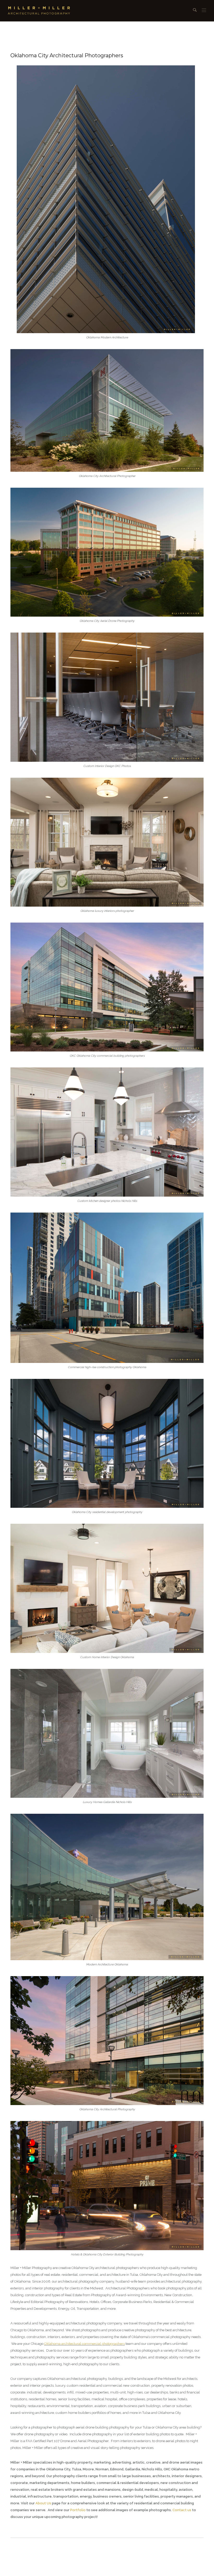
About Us (43, 2503)
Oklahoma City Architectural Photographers (67, 55)
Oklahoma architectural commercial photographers (84, 2344)
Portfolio (78, 2510)
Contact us (182, 2510)
